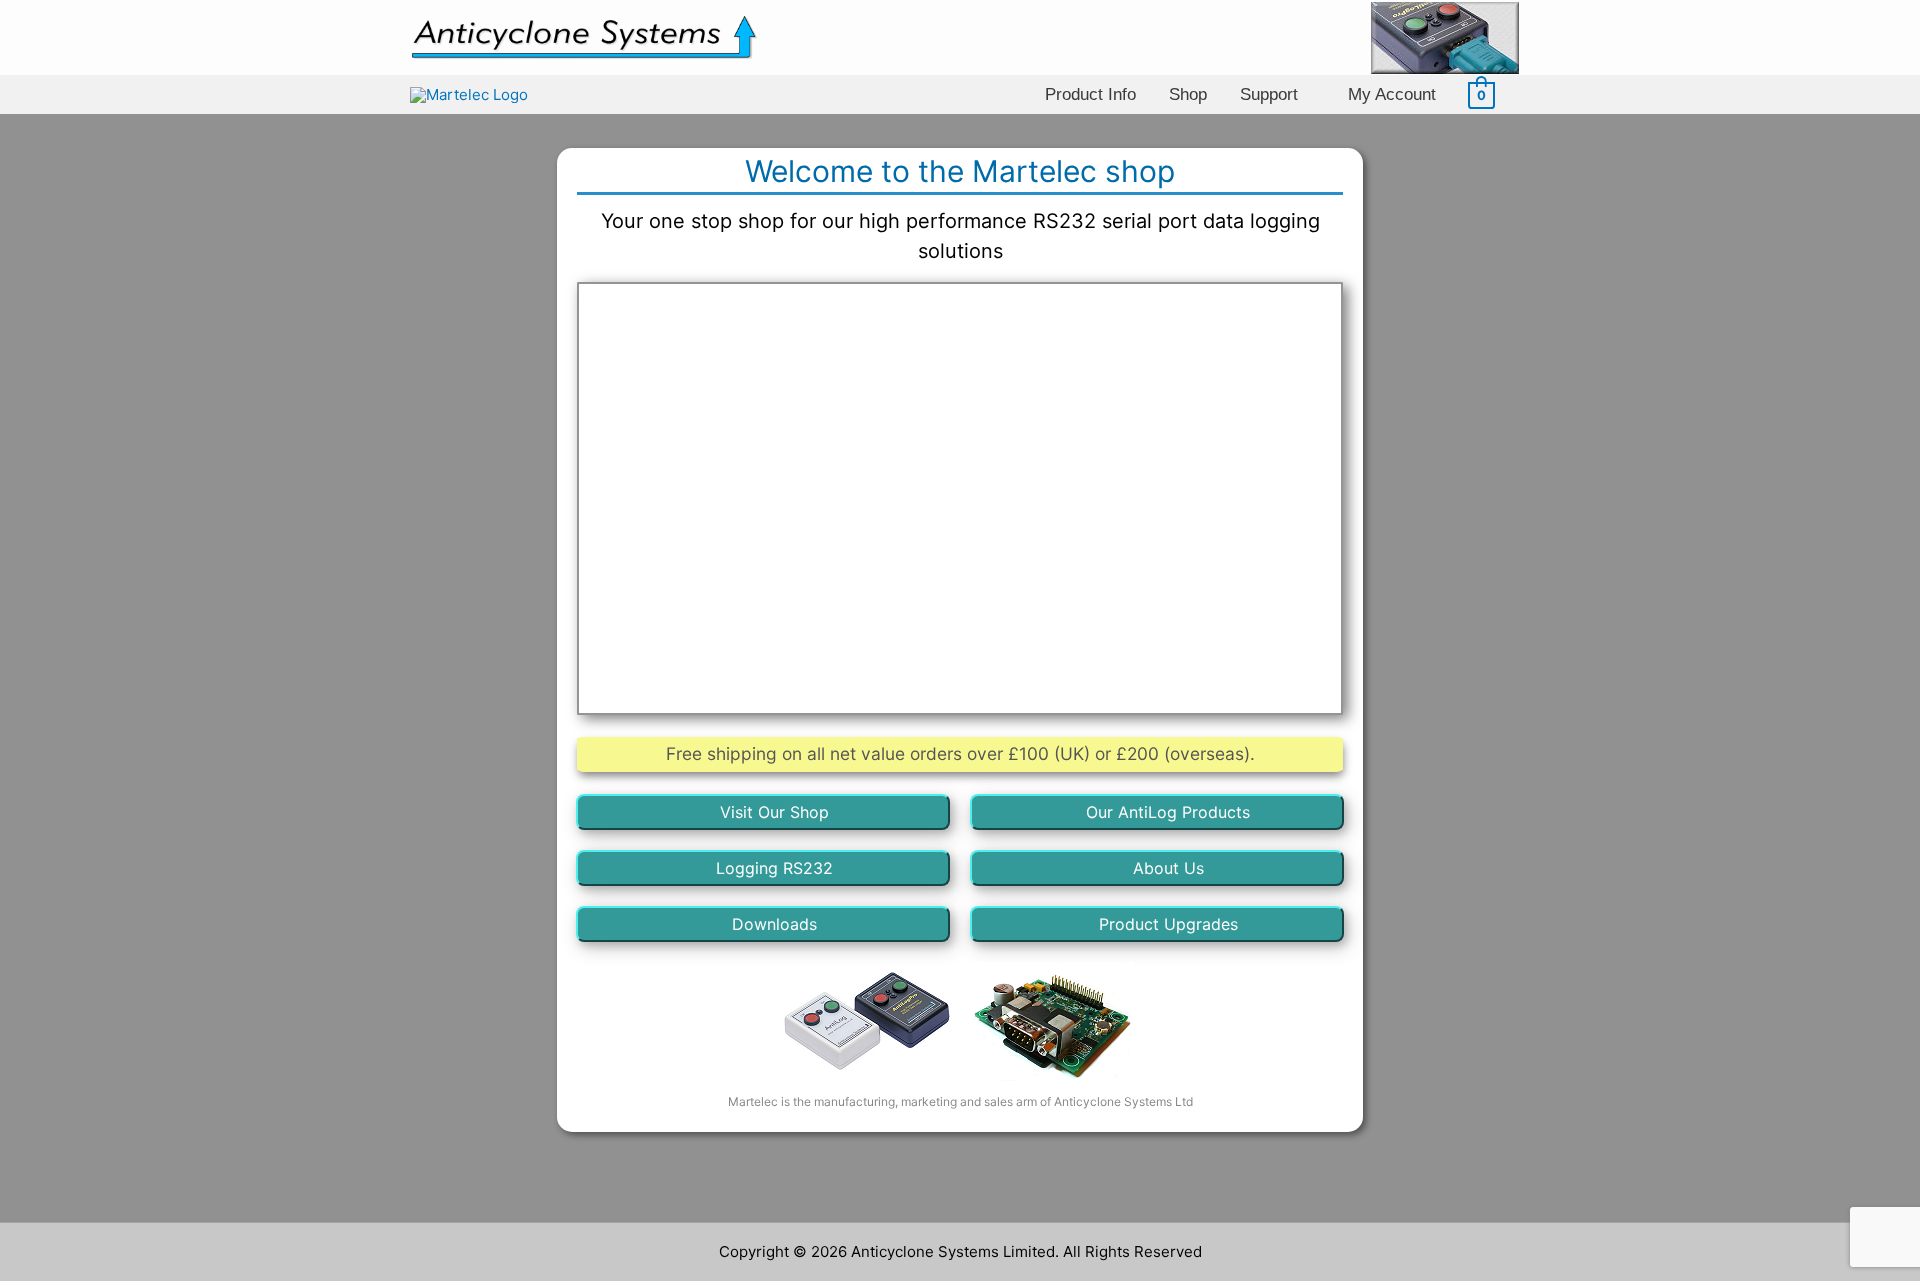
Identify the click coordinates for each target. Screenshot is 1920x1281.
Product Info (1090, 94)
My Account (1392, 94)
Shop (1188, 94)
